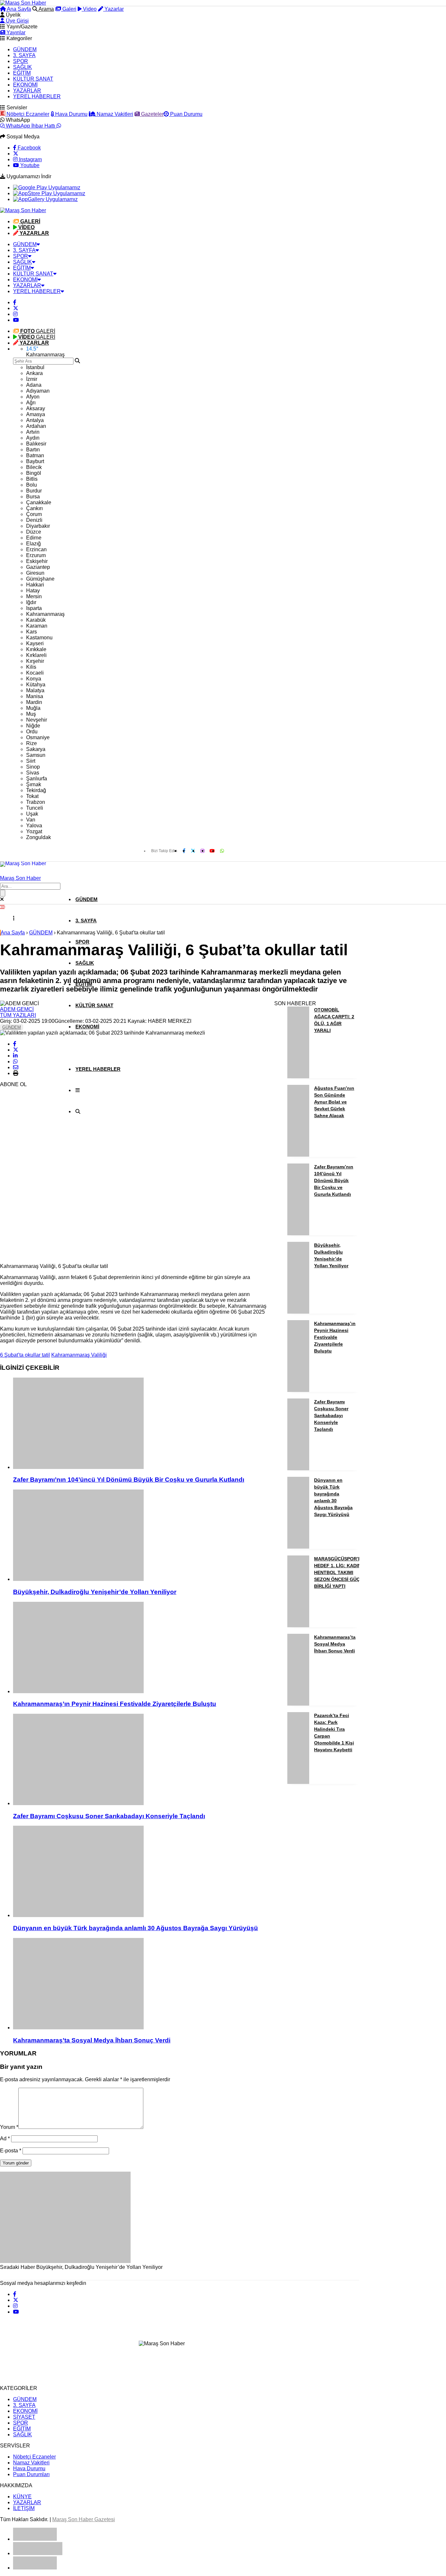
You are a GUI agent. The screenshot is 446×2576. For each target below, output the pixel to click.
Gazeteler (152, 114)
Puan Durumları (31, 2474)
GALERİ (38, 331)
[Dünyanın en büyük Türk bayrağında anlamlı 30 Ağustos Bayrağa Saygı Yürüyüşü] (140, 1872)
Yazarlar (113, 9)
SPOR (21, 61)
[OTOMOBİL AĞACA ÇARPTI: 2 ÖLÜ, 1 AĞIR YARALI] (298, 1077)
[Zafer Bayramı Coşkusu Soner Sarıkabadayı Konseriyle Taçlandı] (140, 1760)
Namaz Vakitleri (114, 114)
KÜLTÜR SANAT (33, 79)
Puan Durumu (186, 114)
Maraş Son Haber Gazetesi (84, 2519)
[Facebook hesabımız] (15, 302)
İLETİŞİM (24, 2508)
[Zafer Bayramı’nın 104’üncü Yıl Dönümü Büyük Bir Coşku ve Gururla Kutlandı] (140, 1424)
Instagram (30, 159)
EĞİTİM (22, 73)
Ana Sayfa (18, 9)
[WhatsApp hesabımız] (222, 851)
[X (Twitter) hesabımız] (16, 154)
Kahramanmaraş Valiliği (79, 1355)
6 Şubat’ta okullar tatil (25, 1355)
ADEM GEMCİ (17, 1009)
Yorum (9, 2127)
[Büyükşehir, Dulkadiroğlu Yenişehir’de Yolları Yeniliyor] (140, 1536)
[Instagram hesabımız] (15, 314)
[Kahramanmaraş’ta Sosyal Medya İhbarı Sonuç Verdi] (140, 1984)
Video (89, 9)
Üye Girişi (17, 21)
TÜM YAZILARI (18, 1015)
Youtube (29, 165)
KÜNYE (22, 2497)
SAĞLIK (23, 67)
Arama (46, 9)
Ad (5, 2139)
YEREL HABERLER (37, 96)
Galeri (69, 9)
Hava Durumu (71, 114)
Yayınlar (15, 32)
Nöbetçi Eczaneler (27, 114)
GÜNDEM (25, 49)
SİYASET (24, 2417)
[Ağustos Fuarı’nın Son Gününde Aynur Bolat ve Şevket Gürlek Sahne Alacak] (298, 1155)
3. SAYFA (24, 55)
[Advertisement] (49, 1160)
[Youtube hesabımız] (16, 320)
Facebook (29, 148)
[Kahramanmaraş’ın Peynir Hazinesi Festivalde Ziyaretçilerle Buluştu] (140, 1648)
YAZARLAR (27, 91)
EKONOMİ (25, 85)
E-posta (11, 2151)
